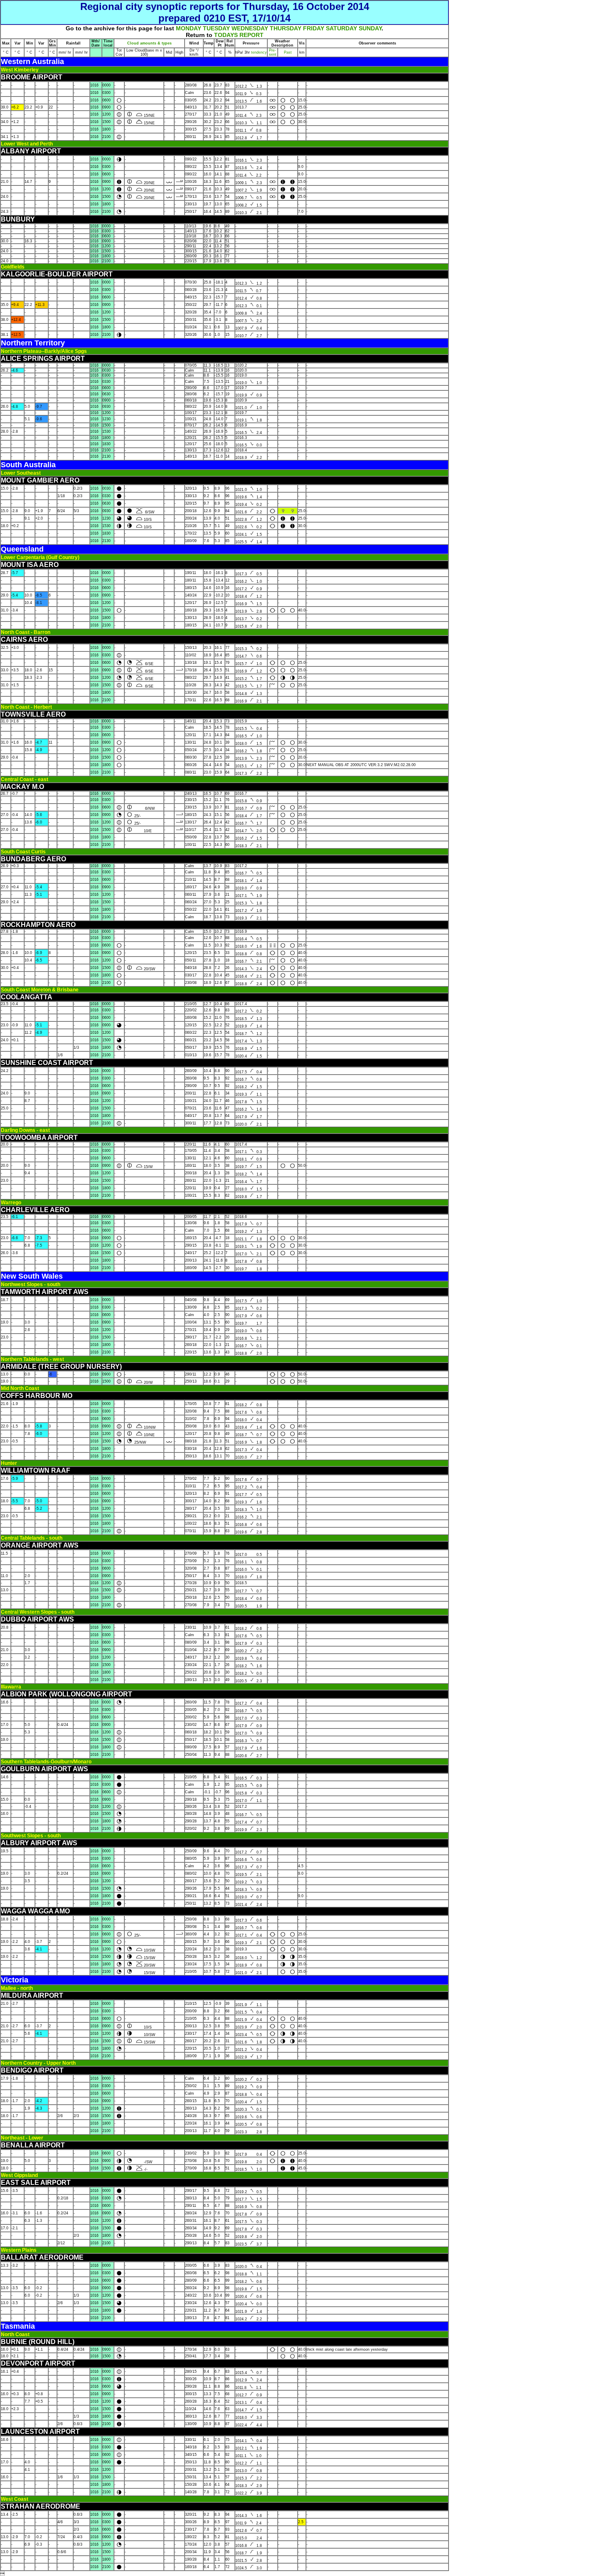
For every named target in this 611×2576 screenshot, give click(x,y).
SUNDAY (370, 28)
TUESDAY (216, 28)
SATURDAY (341, 28)
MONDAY (188, 28)
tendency (258, 52)
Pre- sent (273, 52)
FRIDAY (314, 28)
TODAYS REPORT (239, 35)
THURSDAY (286, 28)
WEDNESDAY (250, 28)
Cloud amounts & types (149, 43)
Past (288, 52)
